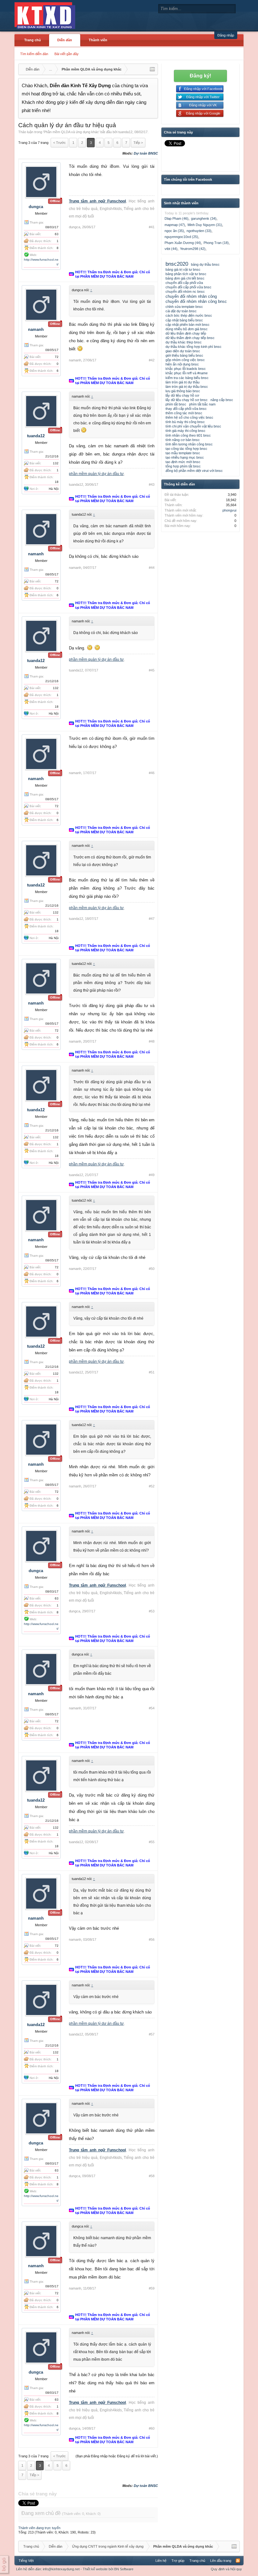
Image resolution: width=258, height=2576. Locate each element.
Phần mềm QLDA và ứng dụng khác (71, 132)
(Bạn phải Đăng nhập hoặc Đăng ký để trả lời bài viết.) (117, 2456)
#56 (152, 1939)
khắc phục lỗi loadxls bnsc (186, 369)
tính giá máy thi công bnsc (185, 431)
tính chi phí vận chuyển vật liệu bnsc (193, 426)
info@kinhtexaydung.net (61, 2569)
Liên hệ (161, 2561)
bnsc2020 (177, 264)
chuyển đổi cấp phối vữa (184, 283)
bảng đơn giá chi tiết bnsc (185, 278)
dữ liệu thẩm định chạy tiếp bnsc (190, 338)
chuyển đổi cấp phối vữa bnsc (188, 287)
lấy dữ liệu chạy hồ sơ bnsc (187, 400)
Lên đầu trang (221, 2561)
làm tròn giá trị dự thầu (182, 382)
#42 (152, 360)
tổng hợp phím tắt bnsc (183, 466)
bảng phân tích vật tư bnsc (186, 274)
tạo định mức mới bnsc (183, 462)
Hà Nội (54, 489)
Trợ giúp (178, 2561)
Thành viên (98, 40)
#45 (152, 670)
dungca (36, 207)
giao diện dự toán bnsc (183, 351)
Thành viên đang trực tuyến (39, 2528)
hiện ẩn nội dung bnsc (182, 364)
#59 (152, 2288)
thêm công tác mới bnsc (184, 413)
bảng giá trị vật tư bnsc (183, 269)
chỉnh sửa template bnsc (184, 307)
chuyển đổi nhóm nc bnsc (185, 292)
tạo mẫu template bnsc (183, 453)
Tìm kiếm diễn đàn (34, 54)
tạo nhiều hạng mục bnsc (185, 457)
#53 (152, 1611)
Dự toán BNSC (146, 153)
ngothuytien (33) (199, 231)
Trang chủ (33, 40)
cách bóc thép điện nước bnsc (189, 315)
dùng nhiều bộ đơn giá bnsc (187, 329)
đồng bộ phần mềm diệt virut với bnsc (194, 471)
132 (56, 463)
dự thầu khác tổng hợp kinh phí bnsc (193, 347)
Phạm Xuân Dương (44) (183, 243)
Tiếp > (138, 143)
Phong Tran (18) (216, 243)
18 (57, 482)
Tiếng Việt (26, 2561)
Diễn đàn (65, 40)
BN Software (124, 2569)
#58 (152, 2176)
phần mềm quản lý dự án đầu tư (96, 474)
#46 (152, 773)
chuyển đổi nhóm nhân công (191, 296)
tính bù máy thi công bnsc (185, 422)
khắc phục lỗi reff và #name (187, 373)
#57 (152, 2034)
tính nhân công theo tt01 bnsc (188, 435)
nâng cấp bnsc (222, 400)
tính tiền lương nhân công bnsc (189, 444)
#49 (152, 1175)
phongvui (229, 510)
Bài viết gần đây (67, 54)
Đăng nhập (226, 35)
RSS (238, 2561)
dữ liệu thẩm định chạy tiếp (186, 333)
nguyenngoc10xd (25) (181, 237)
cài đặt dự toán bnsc (181, 311)
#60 (152, 2428)
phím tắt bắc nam (202, 404)
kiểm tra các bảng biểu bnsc (187, 378)
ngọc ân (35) (174, 231)
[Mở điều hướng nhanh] (152, 69)
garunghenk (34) (204, 218)
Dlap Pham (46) (177, 218)
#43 (152, 484)
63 (57, 234)
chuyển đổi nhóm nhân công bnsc (196, 301)
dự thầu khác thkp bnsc (184, 342)
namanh (36, 329)
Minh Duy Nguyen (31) (205, 225)
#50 (152, 1269)
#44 (152, 568)
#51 (152, 1372)
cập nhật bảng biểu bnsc (184, 320)
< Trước (59, 143)
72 (57, 357)
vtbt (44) (171, 249)
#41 (152, 227)
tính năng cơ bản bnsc (183, 440)
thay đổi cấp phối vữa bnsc (186, 409)
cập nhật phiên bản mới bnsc (188, 325)
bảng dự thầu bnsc (205, 264)
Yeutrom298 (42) (193, 249)
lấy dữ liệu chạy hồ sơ (182, 395)
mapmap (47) (175, 225)
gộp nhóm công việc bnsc (185, 360)
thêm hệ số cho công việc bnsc (189, 417)
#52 (152, 1486)
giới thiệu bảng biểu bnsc (184, 355)
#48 (152, 1041)
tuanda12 (125, 132)
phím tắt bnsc (176, 404)
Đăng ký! (200, 76)
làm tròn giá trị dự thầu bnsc (187, 387)
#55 (152, 1842)
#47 (152, 919)
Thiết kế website (95, 2569)
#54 (152, 1708)
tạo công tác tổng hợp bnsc (186, 449)
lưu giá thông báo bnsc (183, 391)
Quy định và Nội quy (226, 2569)
